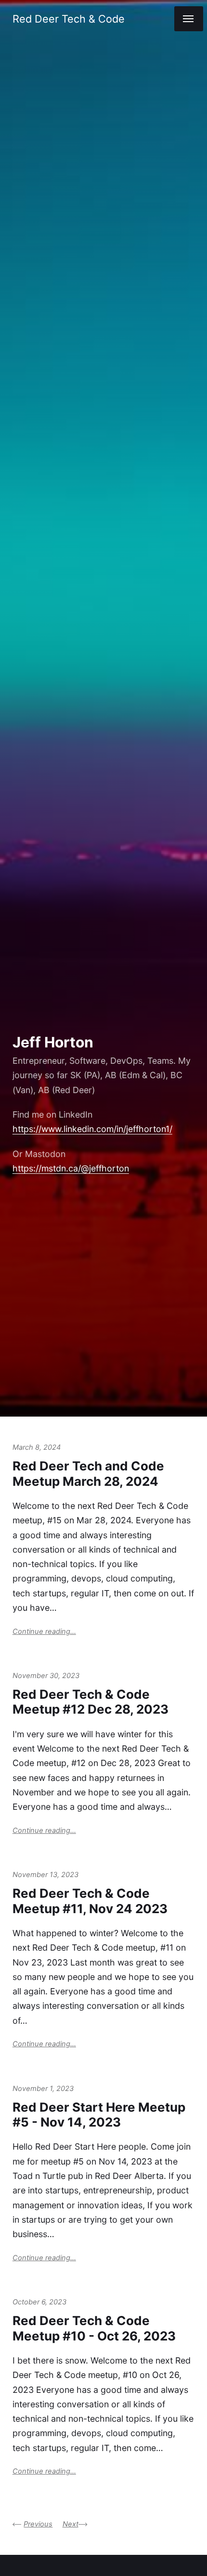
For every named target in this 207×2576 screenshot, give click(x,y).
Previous (38, 2524)
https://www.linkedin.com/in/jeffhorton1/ (92, 1129)
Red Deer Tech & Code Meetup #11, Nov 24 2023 (90, 1901)
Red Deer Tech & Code (69, 19)
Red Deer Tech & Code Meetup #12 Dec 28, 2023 (91, 1702)
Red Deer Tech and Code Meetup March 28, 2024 (88, 1473)
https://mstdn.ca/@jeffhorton (71, 1168)
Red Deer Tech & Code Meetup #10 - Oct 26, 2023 (94, 2328)
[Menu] (189, 19)
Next (71, 2524)
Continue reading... (44, 1631)
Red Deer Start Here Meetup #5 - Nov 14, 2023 (99, 2115)
